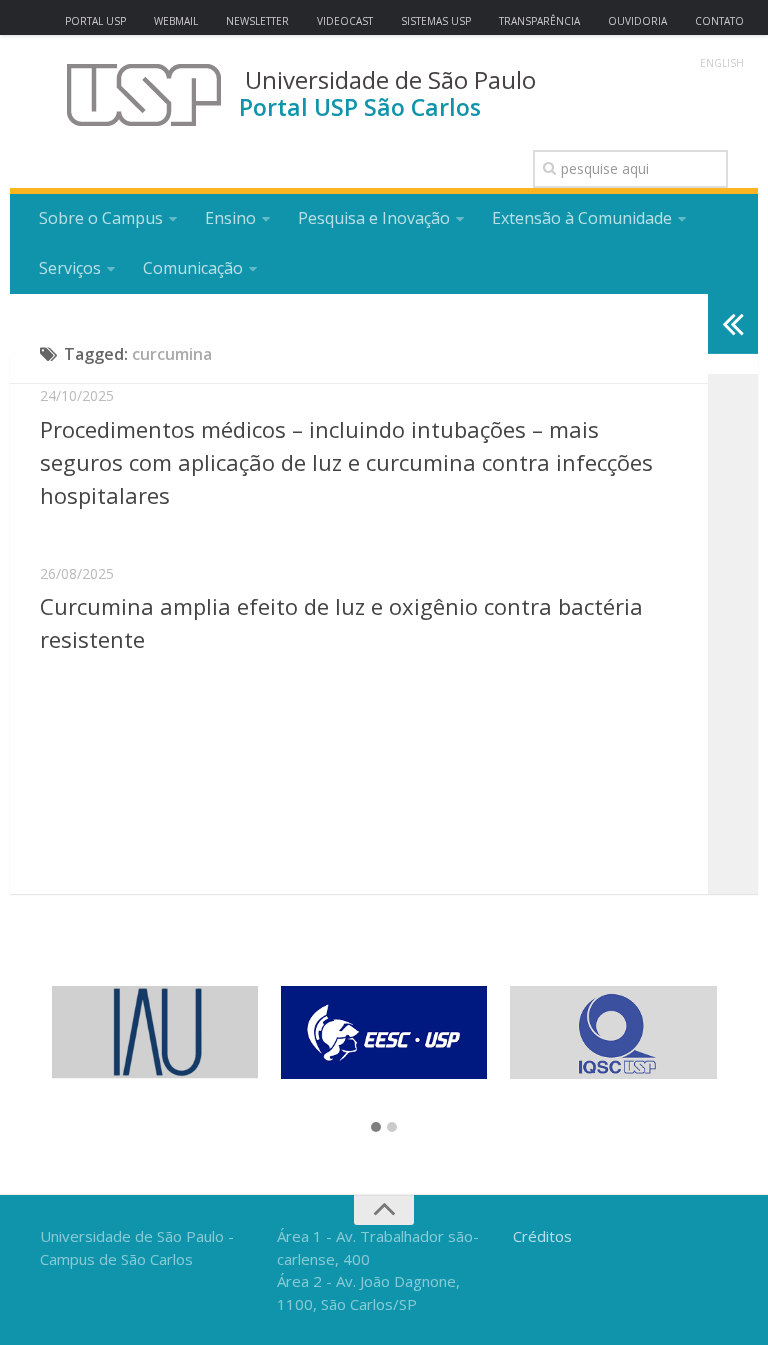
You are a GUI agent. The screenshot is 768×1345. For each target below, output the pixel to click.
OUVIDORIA (637, 21)
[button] (376, 1128)
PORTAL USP (95, 21)
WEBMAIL (176, 21)
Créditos (542, 1236)
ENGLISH (722, 63)
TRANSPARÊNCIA (539, 21)
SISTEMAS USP (436, 21)
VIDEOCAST (345, 21)
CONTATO (719, 21)
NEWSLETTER (257, 21)
